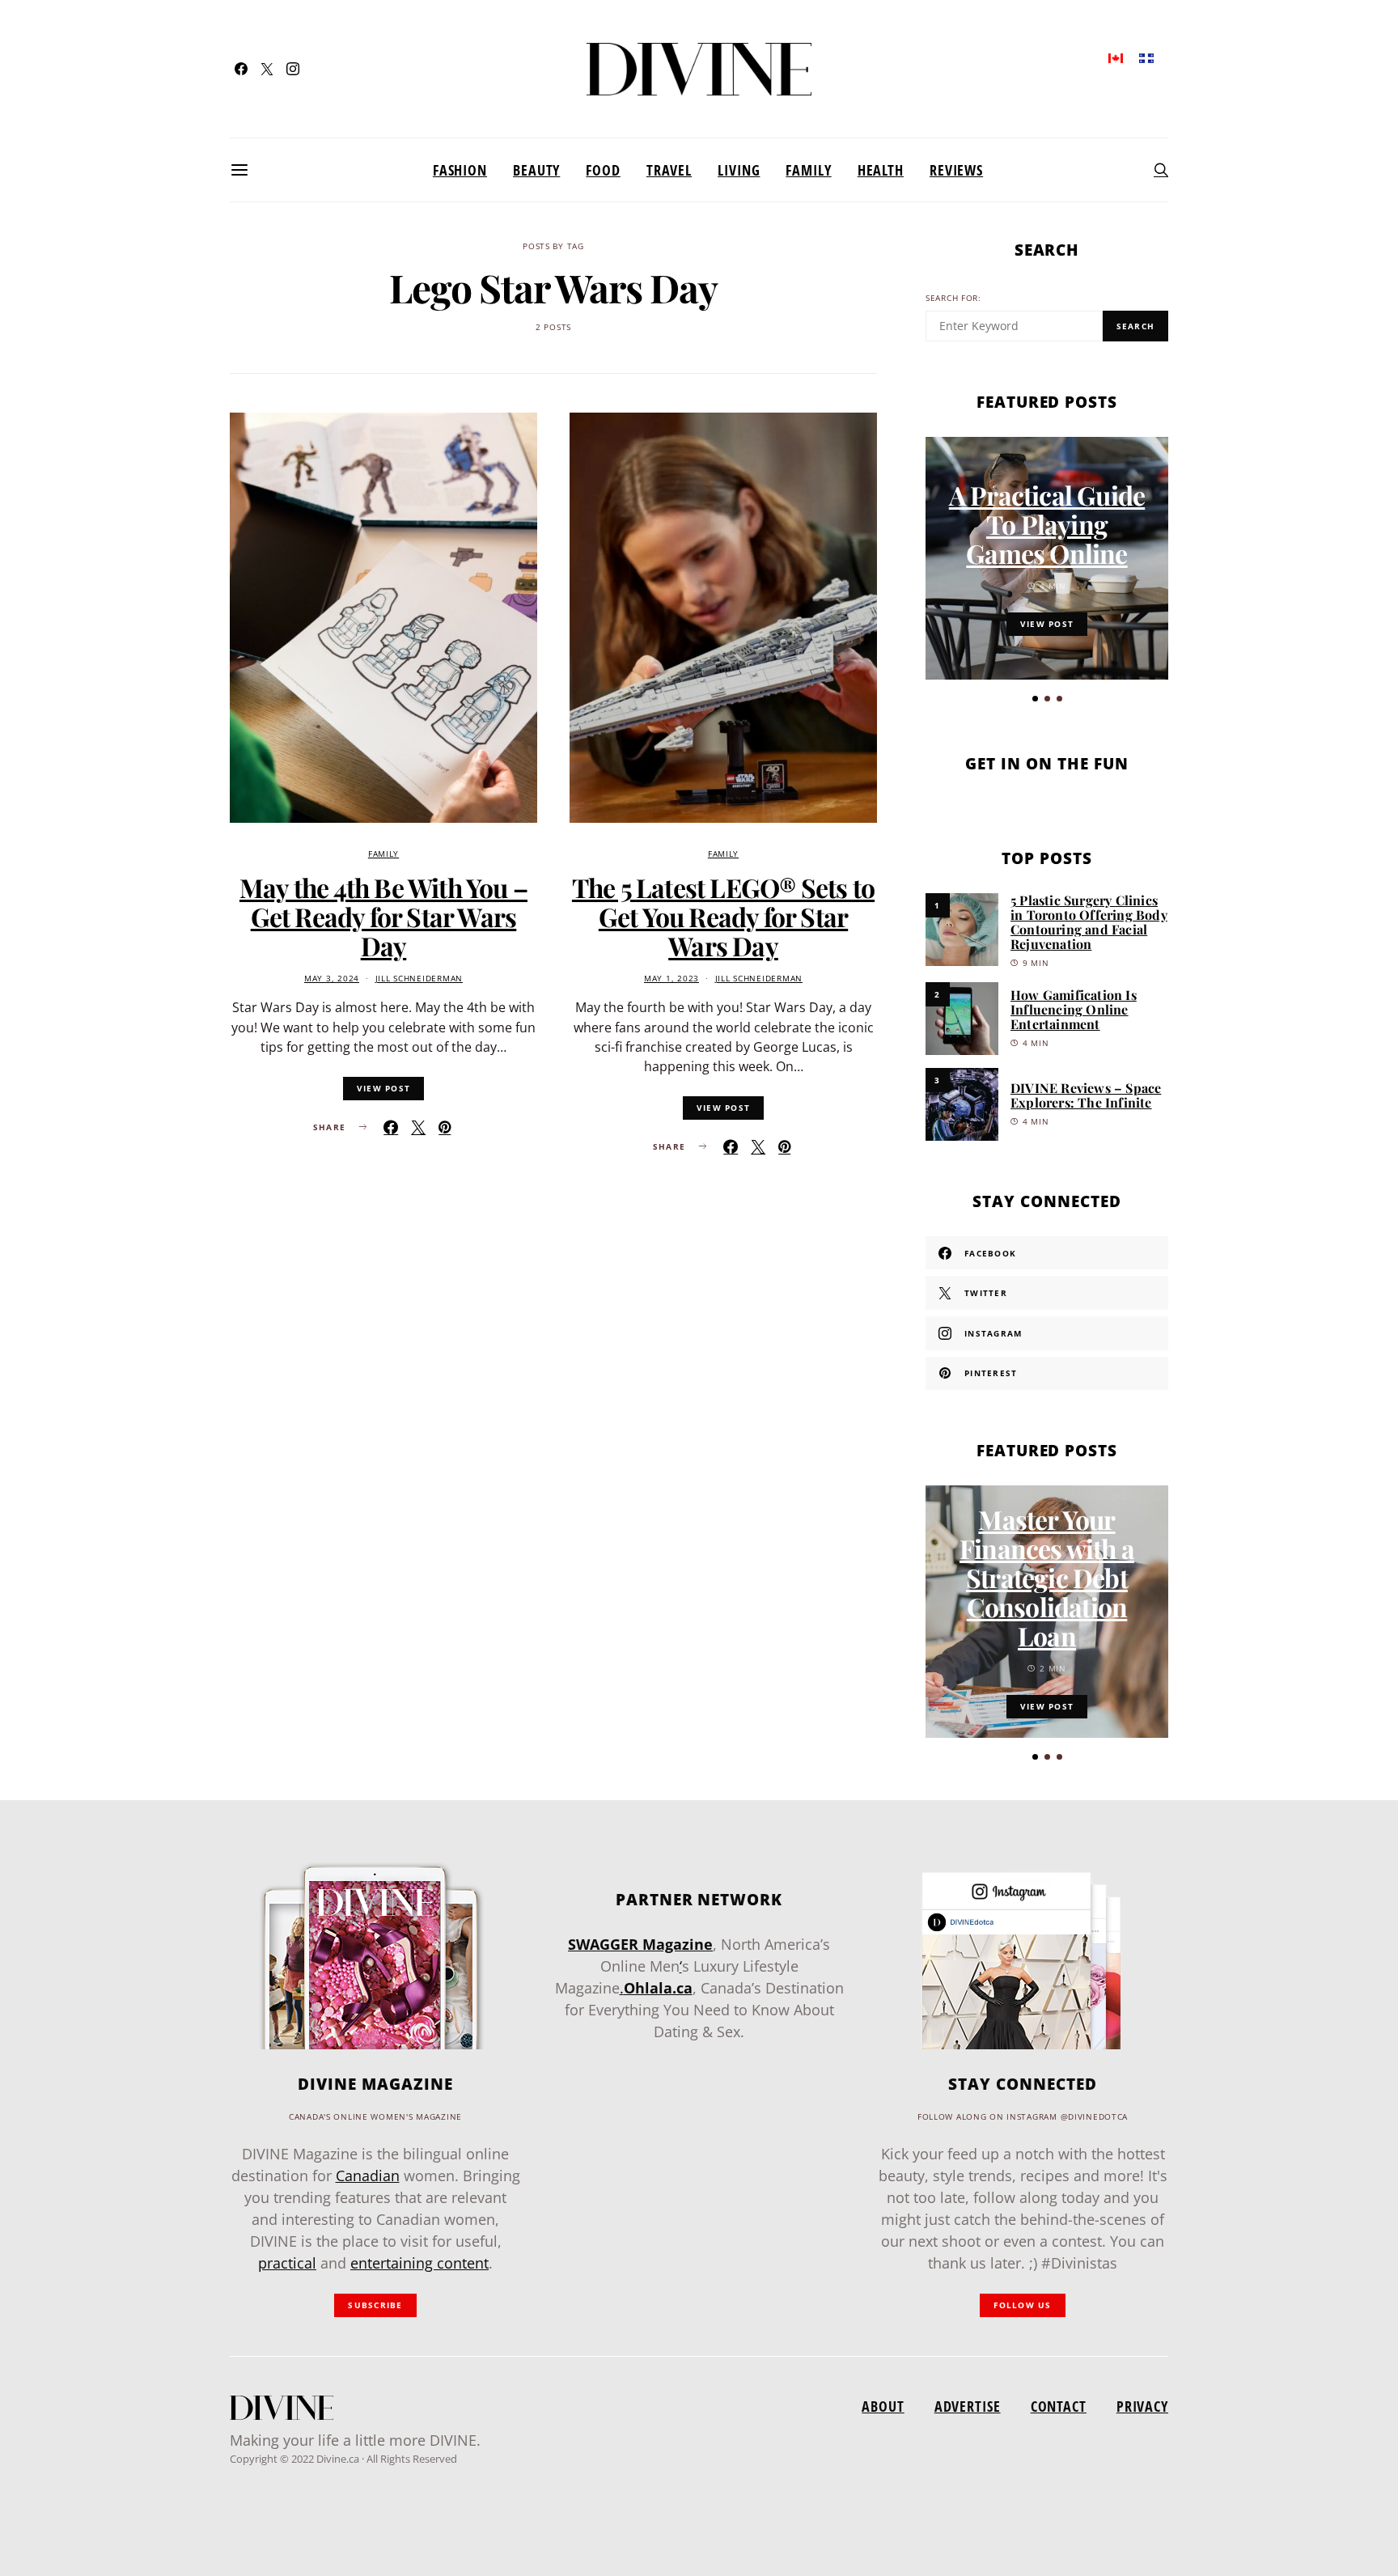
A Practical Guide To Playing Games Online (1047, 524)
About (883, 2406)
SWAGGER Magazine (640, 1944)
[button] (1035, 699)
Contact (1059, 2406)
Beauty (536, 170)
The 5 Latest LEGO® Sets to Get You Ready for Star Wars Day (723, 916)
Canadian (368, 2176)
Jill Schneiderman (419, 979)
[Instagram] (293, 69)
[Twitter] (267, 69)
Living (739, 170)
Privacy (1142, 2406)
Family (808, 170)
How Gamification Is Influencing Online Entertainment (1074, 1009)
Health (881, 170)
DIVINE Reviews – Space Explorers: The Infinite (1086, 1095)
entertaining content (419, 2263)
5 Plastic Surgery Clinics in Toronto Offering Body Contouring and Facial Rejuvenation (1089, 922)
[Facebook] (241, 69)
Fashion (460, 170)
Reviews (956, 170)
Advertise (968, 2406)
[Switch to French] (1146, 57)
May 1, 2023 (671, 979)
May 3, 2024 (332, 979)
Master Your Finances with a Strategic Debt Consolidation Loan (1047, 1577)
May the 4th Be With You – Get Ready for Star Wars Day (383, 916)
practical (287, 2263)
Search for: (953, 298)
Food (603, 170)
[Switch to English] (1116, 57)
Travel (669, 170)
